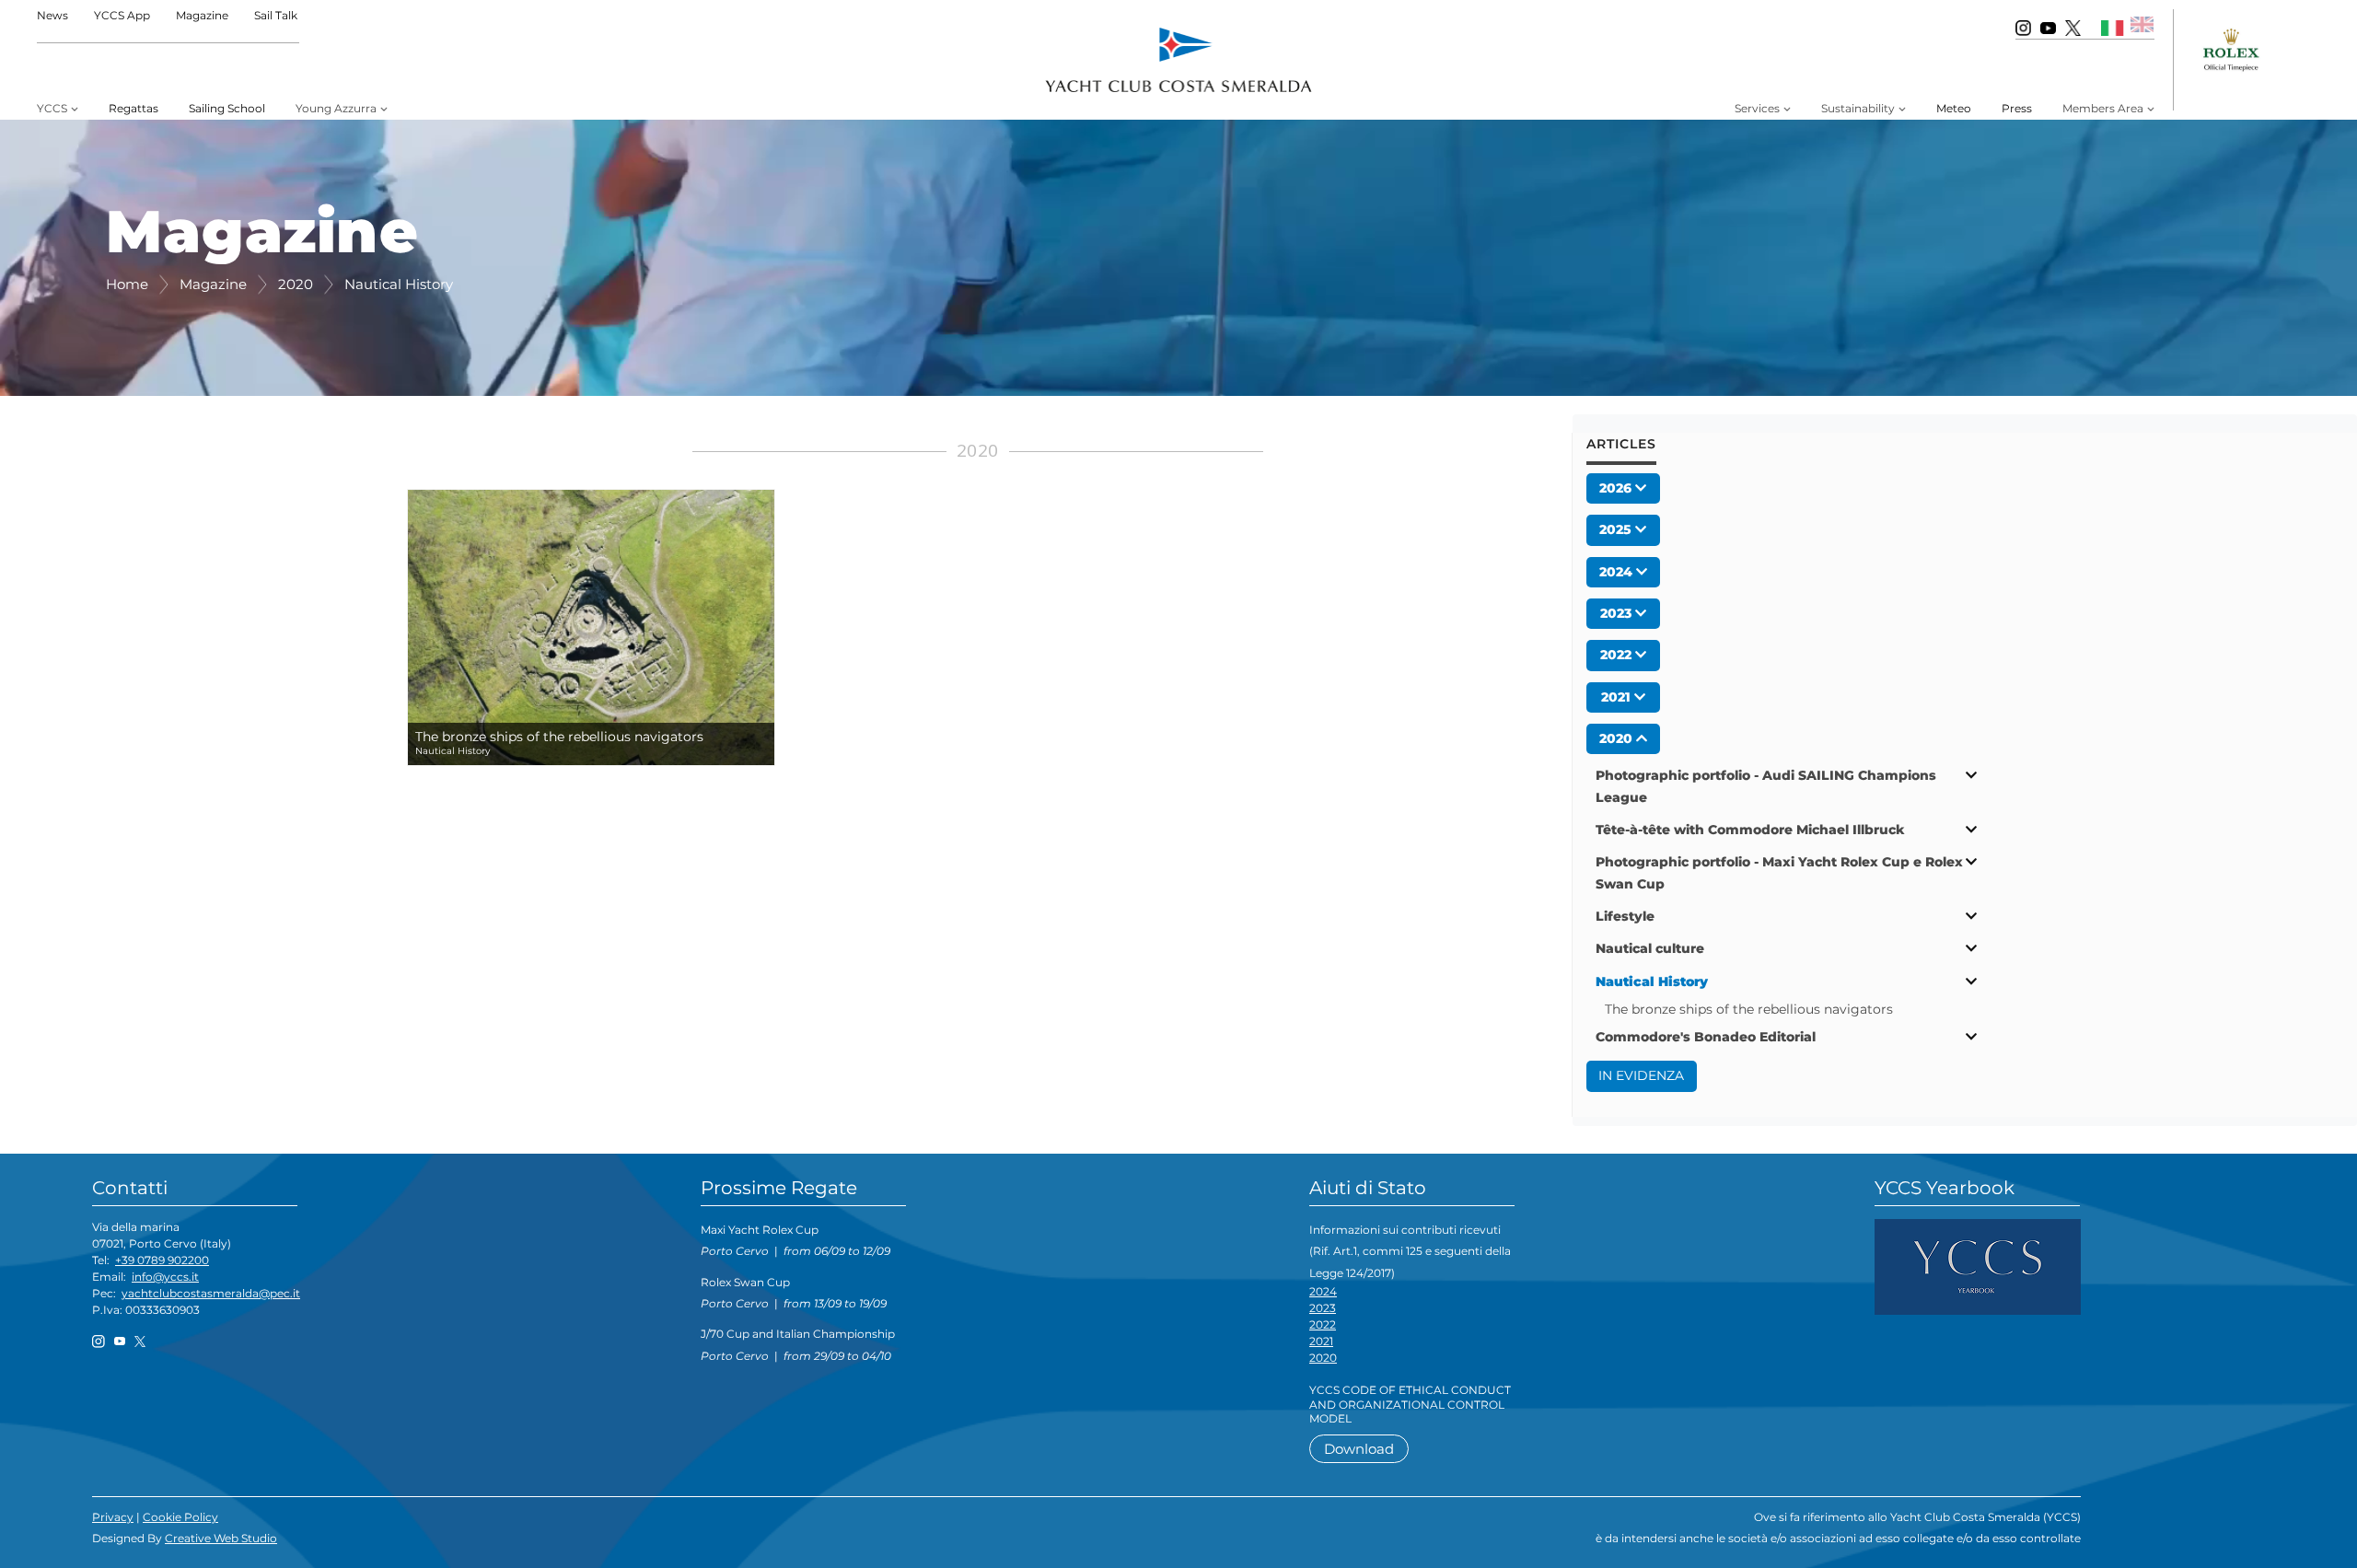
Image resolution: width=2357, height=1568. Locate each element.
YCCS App (122, 15)
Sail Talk (276, 15)
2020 (1323, 1358)
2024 (1323, 1291)
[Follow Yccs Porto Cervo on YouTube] (2048, 27)
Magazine (202, 15)
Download (1359, 1449)
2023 (1323, 1308)
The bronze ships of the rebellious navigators (1749, 1009)
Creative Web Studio (221, 1538)
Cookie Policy (180, 1517)
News (52, 15)
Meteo (1954, 108)
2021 (1321, 1341)
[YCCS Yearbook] (1978, 1266)
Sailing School (227, 108)
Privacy (113, 1517)
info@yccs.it (165, 1277)
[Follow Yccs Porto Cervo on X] (2073, 27)
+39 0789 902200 (162, 1260)
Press (2017, 108)
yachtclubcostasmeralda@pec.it (211, 1293)
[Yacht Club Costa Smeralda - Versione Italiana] (2113, 27)
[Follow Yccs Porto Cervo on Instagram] (2023, 27)
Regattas (134, 108)
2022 (1323, 1324)
